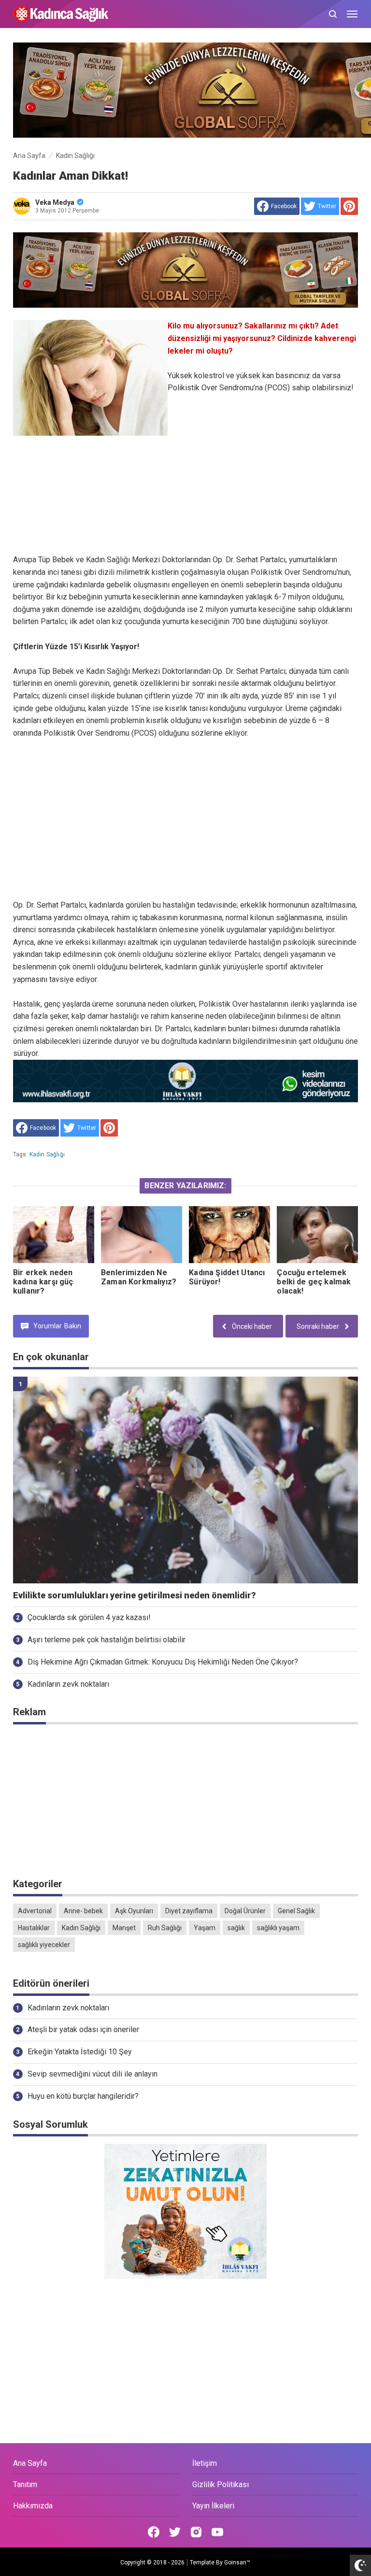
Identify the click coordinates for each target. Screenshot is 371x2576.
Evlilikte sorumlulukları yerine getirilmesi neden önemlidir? (135, 1595)
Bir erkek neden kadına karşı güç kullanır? (43, 1282)
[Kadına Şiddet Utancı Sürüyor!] (229, 1234)
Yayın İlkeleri (213, 2506)
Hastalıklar (34, 1928)
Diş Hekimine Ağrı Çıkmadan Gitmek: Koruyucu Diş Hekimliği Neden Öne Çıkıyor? (163, 1662)
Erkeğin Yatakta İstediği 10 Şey (80, 2052)
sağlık (236, 1928)
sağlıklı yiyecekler (44, 1945)
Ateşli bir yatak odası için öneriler (83, 2029)
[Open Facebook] (154, 2532)
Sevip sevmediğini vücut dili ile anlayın (93, 2074)
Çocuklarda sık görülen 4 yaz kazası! (89, 1617)
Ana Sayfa (30, 2463)
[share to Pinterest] (349, 206)
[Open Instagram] (196, 2532)
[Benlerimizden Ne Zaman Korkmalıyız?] (142, 1234)
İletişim (205, 2463)
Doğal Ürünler (245, 1911)
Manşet (124, 1928)
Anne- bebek (83, 1911)
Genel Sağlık (296, 1911)
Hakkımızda (33, 2506)
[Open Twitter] (175, 2532)
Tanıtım (25, 2484)
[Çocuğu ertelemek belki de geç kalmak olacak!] (317, 1234)
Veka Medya (55, 202)
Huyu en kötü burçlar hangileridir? (83, 2096)
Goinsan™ (237, 2562)
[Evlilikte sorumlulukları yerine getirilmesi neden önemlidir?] (185, 1480)
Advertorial (35, 1911)
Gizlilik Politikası (221, 2484)
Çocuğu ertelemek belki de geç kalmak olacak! (314, 1282)
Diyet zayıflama (189, 1911)
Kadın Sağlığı (47, 1154)
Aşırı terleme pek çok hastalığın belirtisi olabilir (107, 1640)
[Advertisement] (185, 511)
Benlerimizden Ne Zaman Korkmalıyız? (139, 1277)
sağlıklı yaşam (278, 1928)
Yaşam (205, 1928)
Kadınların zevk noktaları (68, 1684)
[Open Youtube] (217, 2532)
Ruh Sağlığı (165, 1928)
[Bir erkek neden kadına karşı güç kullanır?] (54, 1234)
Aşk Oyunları (134, 1911)
